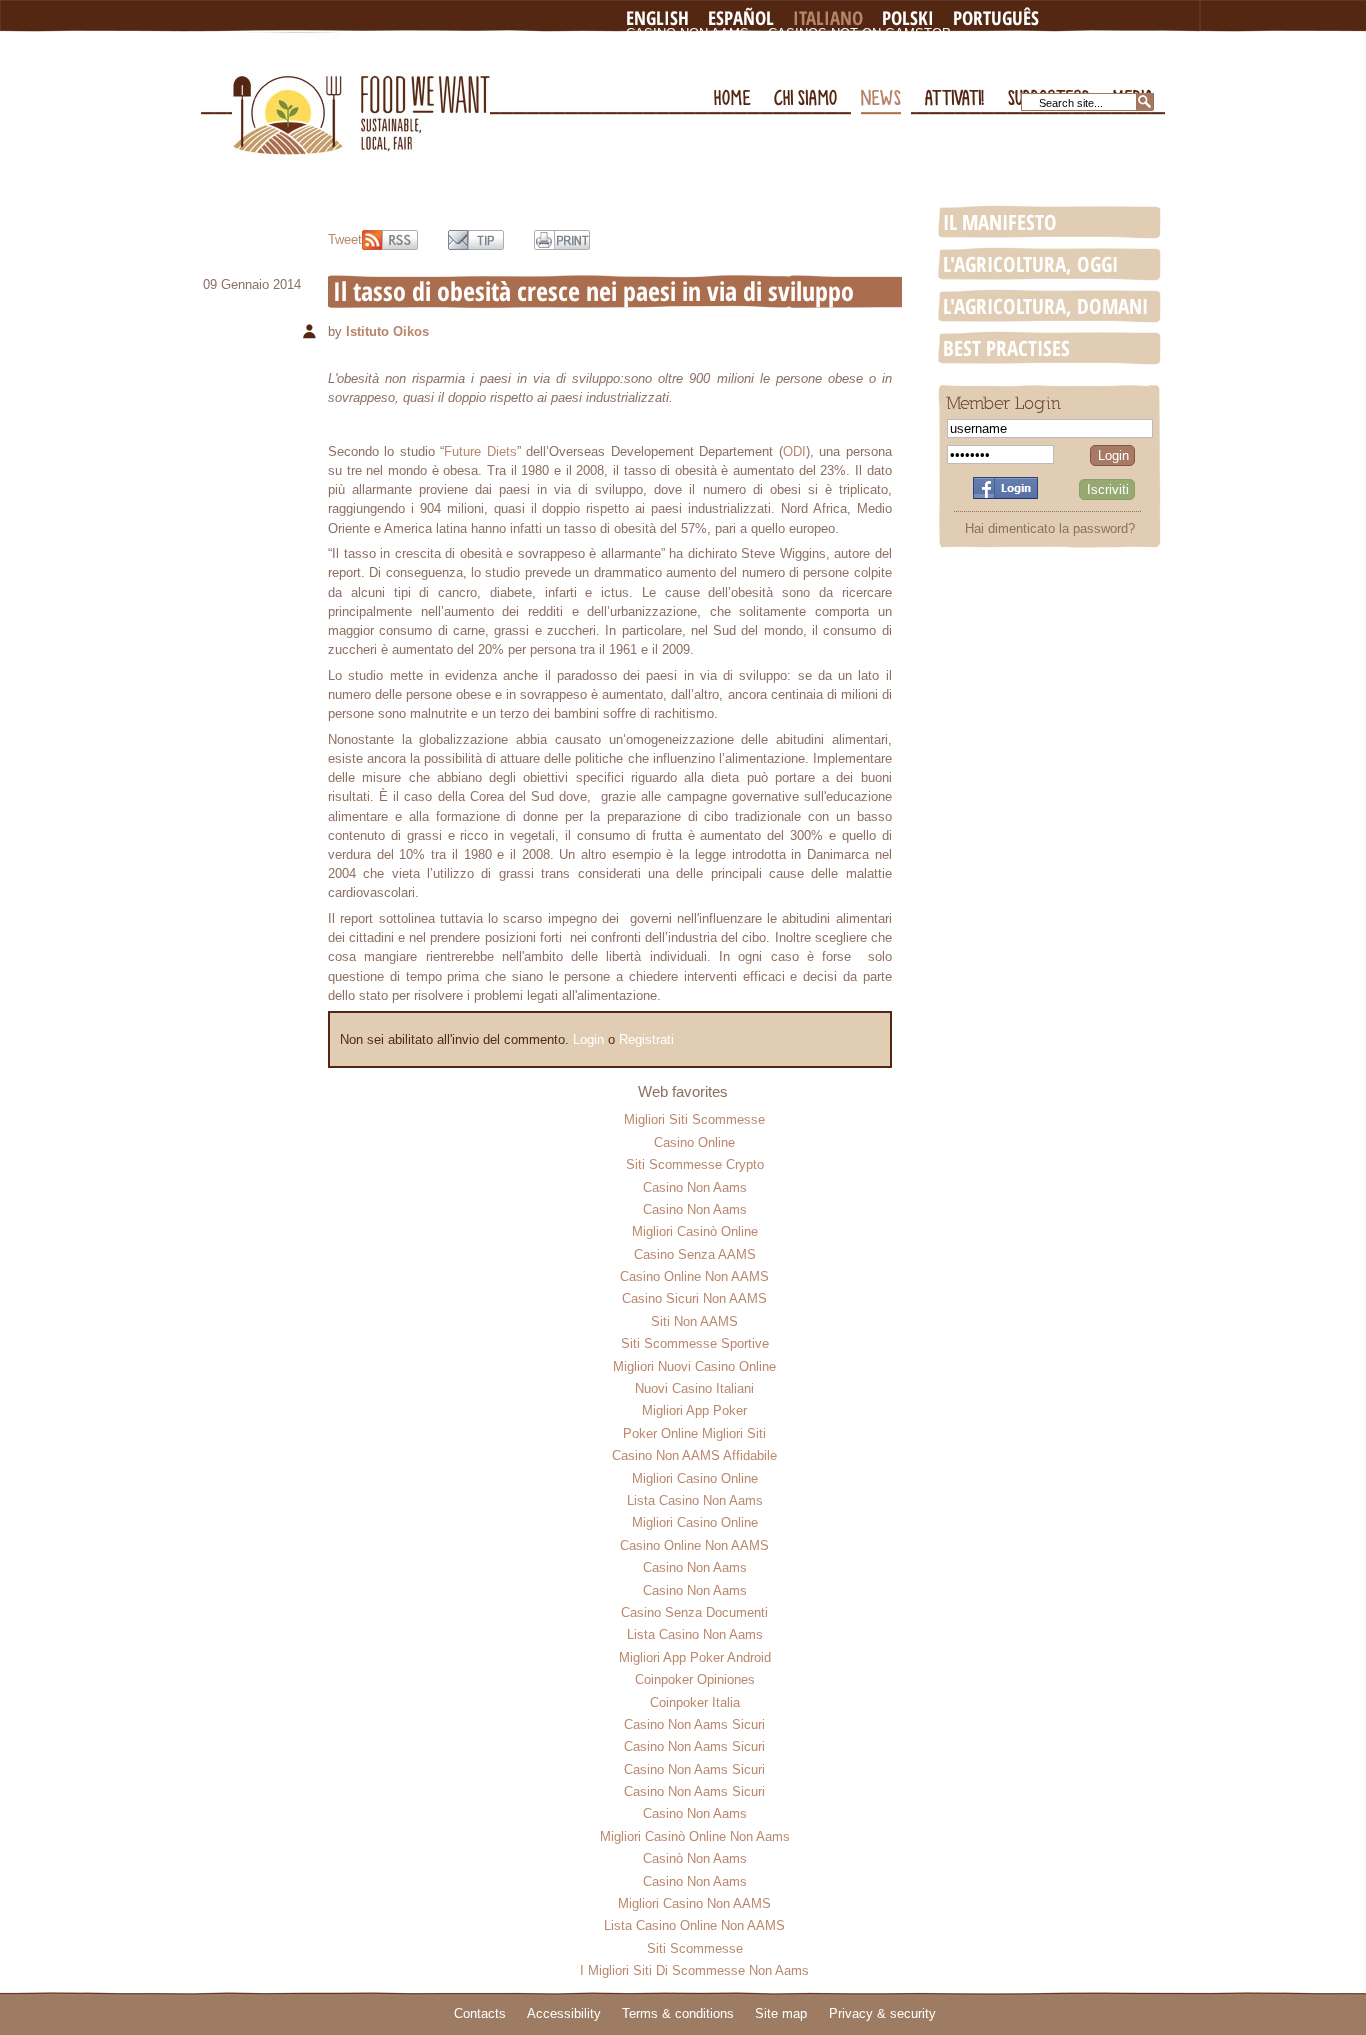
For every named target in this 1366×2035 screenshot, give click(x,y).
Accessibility (564, 2013)
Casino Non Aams (687, 33)
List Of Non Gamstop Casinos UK (744, 65)
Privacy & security (882, 2013)
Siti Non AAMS (694, 1321)
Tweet (345, 239)
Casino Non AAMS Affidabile (694, 1455)
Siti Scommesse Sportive (695, 1343)
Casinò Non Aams (695, 1858)
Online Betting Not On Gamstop (956, 49)
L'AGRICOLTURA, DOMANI (1045, 306)
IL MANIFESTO (1000, 222)
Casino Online (694, 1142)
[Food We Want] (361, 93)
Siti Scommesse (695, 1948)
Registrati (646, 1039)
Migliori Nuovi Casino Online (694, 1366)
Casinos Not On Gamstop (859, 33)
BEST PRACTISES (1006, 348)
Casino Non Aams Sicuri (694, 1724)
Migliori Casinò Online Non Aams (695, 1836)
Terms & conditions (678, 2013)
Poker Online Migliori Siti (694, 1433)
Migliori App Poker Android (695, 1657)
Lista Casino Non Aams (695, 1500)
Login (588, 1039)
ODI (794, 451)
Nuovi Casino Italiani (694, 1388)
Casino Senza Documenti (694, 1612)
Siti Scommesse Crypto (695, 1164)
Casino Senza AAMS (695, 1254)
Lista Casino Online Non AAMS (694, 1925)
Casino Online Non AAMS (694, 1276)
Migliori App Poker (694, 1410)
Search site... (1071, 103)
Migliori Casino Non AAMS (694, 1903)
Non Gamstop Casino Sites (723, 49)
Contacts (480, 2013)
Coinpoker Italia (695, 1702)
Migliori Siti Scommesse (694, 1119)
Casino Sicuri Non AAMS (694, 1298)
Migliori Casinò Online (695, 1231)
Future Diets (480, 451)
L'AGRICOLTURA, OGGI (1030, 264)
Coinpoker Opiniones (695, 1679)
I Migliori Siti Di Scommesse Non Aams (694, 1970)
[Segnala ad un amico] (476, 240)
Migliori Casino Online (695, 1478)
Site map (781, 2013)
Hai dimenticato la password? (1050, 528)
